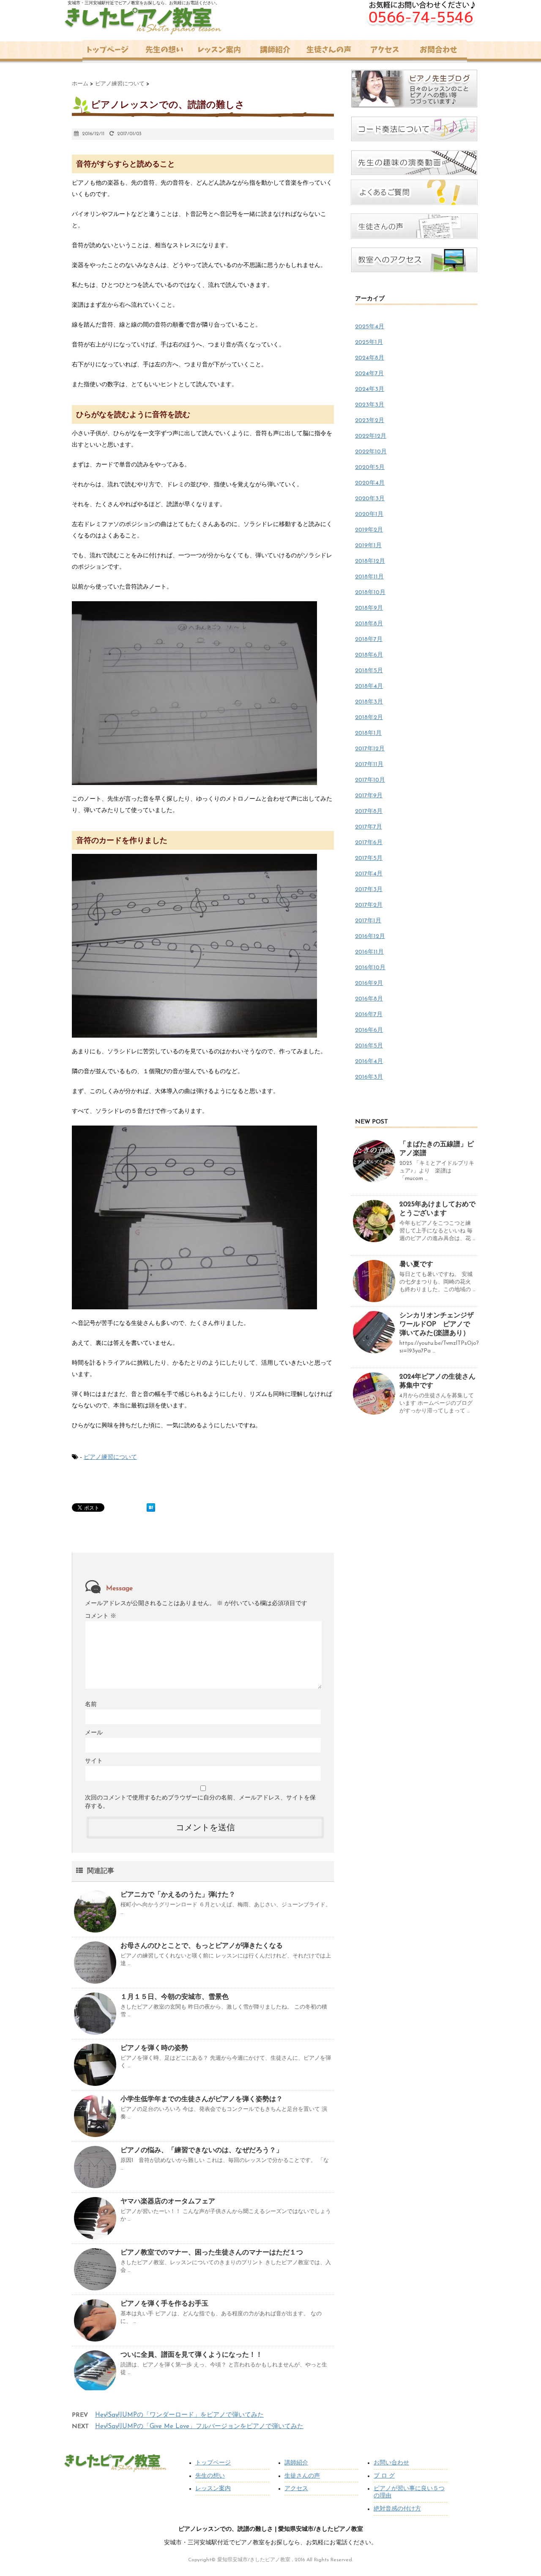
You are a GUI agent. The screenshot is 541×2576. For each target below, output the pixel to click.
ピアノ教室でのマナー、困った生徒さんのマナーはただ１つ (212, 2253)
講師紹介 (296, 2463)
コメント (101, 1616)
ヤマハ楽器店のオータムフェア (168, 2202)
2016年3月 (369, 1077)
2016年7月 (369, 1015)
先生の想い (210, 2476)
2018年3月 (369, 702)
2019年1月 (368, 546)
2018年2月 (369, 718)
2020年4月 (370, 483)
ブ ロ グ (384, 2476)
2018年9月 (369, 608)
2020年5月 (370, 467)
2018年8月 (369, 624)
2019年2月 (369, 530)
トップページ (213, 2463)
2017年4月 (369, 874)
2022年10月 (371, 452)
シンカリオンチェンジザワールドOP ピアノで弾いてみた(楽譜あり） (437, 1325)
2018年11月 (369, 577)
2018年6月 (369, 655)
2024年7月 (369, 374)
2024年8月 (370, 358)
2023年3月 (370, 405)
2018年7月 (369, 639)
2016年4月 (369, 1062)
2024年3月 (370, 389)
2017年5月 (369, 858)
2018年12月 (370, 561)
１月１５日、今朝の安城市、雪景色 (175, 1997)
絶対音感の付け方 (397, 2509)
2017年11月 (369, 765)
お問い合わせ (391, 2463)
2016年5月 (369, 1046)
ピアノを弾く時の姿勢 (154, 2048)
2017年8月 (369, 811)
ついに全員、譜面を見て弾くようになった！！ (191, 2355)
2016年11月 (369, 952)
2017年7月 (369, 827)
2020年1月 (369, 514)
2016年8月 (369, 999)
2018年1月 (368, 733)
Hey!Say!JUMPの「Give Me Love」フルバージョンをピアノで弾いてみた (199, 2427)
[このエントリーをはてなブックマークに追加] (151, 1507)
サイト (94, 1761)
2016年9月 (369, 983)
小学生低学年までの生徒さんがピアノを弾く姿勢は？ (202, 2099)
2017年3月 (369, 890)
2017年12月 (370, 749)
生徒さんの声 (302, 2476)
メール (94, 1733)
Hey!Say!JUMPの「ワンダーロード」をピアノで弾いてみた (179, 2415)
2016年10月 (370, 968)
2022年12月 (371, 436)
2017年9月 (369, 796)
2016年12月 (370, 936)
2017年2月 (369, 905)
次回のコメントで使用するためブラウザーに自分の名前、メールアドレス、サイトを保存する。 (200, 1802)
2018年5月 (369, 671)
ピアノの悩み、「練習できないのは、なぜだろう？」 (202, 2151)
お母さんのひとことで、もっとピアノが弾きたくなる (202, 1946)
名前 (91, 1705)
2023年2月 (370, 421)
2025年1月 (369, 342)
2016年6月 (369, 1030)
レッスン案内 (213, 2489)
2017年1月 (368, 921)
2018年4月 (369, 686)
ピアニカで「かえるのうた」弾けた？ (178, 1895)
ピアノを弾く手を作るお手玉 (164, 2304)
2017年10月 (370, 780)
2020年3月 (370, 499)
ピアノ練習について (110, 1457)
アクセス (296, 2489)
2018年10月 (370, 593)
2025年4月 (370, 327)
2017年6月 (369, 843)
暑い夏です (416, 1265)
